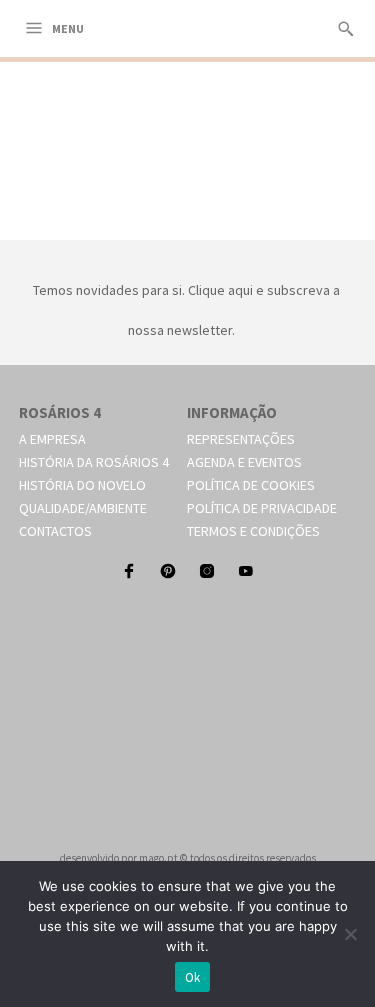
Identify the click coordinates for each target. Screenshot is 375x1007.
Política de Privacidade (262, 508)
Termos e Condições (253, 531)
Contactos (55, 531)
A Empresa (52, 439)
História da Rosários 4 (94, 462)
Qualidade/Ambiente (83, 508)
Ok (193, 977)
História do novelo (82, 485)
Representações (241, 439)
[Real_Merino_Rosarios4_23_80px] (188, 217)
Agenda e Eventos (244, 462)
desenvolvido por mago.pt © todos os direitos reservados (188, 858)
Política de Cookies (251, 485)
